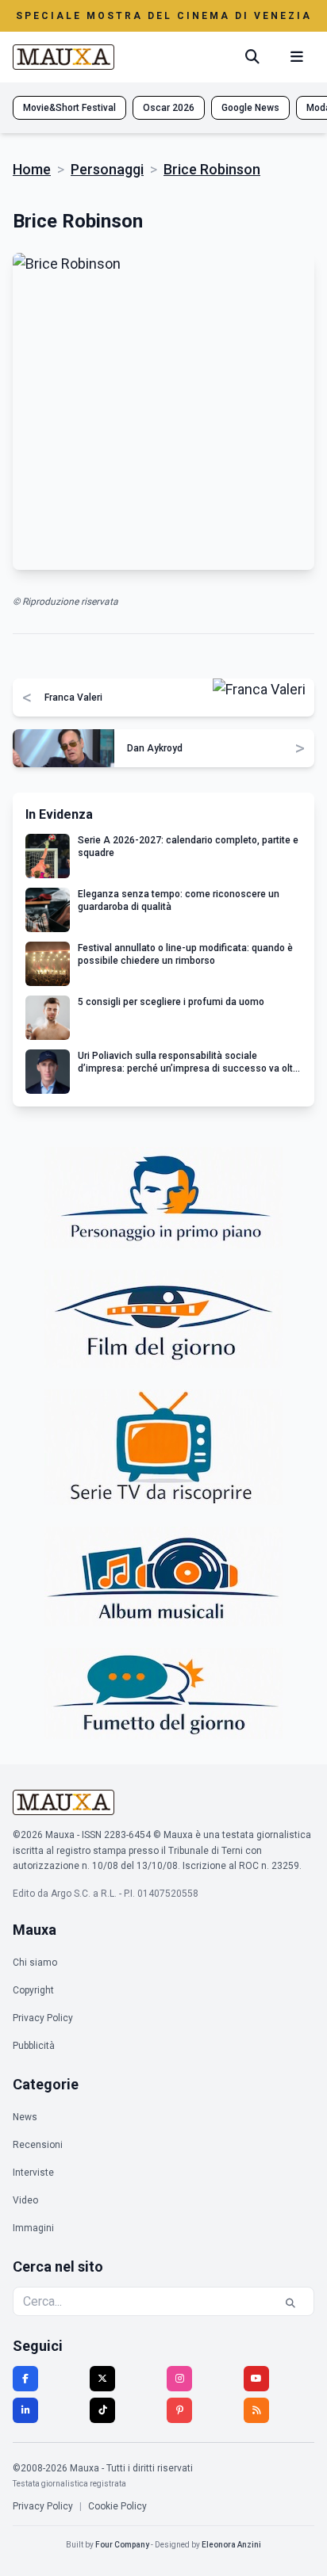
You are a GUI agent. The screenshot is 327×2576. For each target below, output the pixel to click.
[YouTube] (256, 2379)
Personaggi (107, 169)
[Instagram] (179, 2379)
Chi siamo (35, 1963)
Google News (250, 108)
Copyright (33, 1990)
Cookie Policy (117, 2506)
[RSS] (256, 2410)
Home (32, 169)
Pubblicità (34, 2046)
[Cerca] (252, 57)
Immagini (33, 2228)
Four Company (122, 2545)
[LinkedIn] (25, 2410)
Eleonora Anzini (231, 2545)
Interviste (33, 2173)
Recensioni (38, 2145)
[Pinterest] (179, 2410)
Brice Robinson (212, 169)
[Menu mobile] (297, 57)
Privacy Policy (43, 2018)
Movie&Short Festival (69, 108)
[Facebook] (25, 2379)
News (25, 2117)
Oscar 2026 (169, 108)
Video (25, 2200)
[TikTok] (102, 2410)
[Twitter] (102, 2379)
